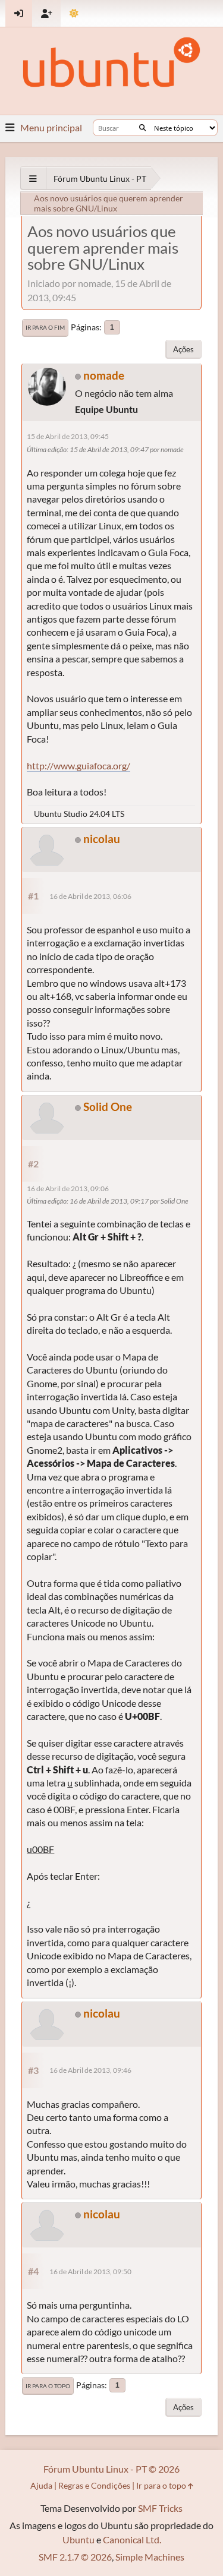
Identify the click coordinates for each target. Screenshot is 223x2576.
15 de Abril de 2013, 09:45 (68, 436)
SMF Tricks (160, 2508)
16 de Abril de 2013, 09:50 (90, 2272)
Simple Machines (150, 2557)
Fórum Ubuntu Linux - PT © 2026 (111, 2469)
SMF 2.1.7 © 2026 (75, 2557)
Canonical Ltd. (132, 2539)
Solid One (108, 1107)
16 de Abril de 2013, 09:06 (68, 1188)
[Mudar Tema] (74, 13)
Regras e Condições (94, 2485)
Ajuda (41, 2485)
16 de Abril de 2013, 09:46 (90, 2070)
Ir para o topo (48, 2386)
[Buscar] (142, 128)
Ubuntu (78, 2539)
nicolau (102, 839)
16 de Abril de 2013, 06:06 (90, 896)
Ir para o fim (45, 327)
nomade (104, 375)
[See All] (33, 179)
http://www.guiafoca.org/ (78, 765)
